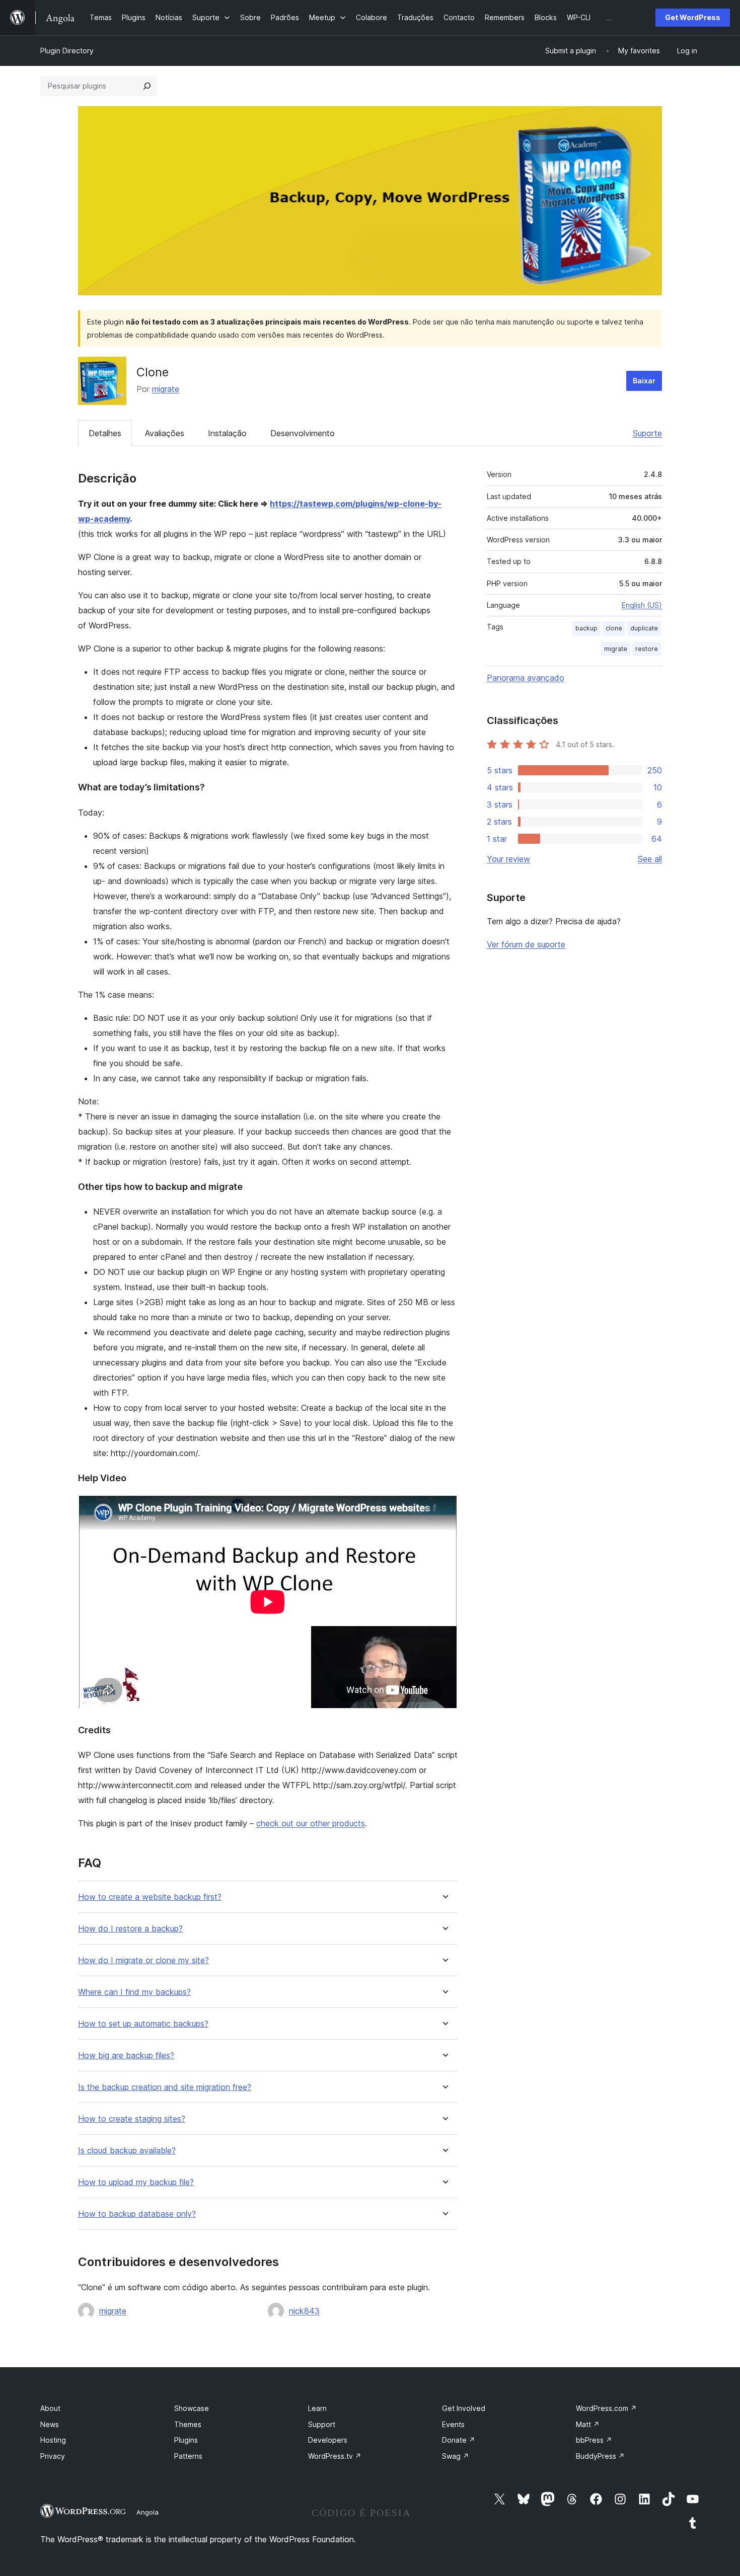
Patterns (188, 2456)
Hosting (53, 2440)
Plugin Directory (67, 51)
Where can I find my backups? (134, 1992)
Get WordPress (693, 17)
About (50, 2408)
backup (586, 628)
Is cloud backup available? (127, 2151)
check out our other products (311, 1823)
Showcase (192, 2408)
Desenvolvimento (303, 433)
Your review (508, 859)
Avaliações (165, 433)
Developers (328, 2440)
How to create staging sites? (132, 2119)
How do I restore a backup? (130, 1929)
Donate (459, 2440)
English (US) (642, 605)
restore (647, 649)
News (50, 2424)
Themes (188, 2424)
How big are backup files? (126, 2056)
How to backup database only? (137, 2214)
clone (614, 628)
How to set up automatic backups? (143, 2024)
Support (322, 2424)
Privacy (53, 2456)
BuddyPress (600, 2456)
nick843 (304, 2311)
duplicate (644, 628)
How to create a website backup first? (150, 1897)
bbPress (594, 2440)
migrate (166, 389)
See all (650, 859)
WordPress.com (606, 2408)
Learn (317, 2408)
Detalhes (105, 433)
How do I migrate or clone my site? (143, 1960)
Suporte (647, 433)
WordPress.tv (335, 2456)
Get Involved (464, 2408)
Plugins (186, 2440)
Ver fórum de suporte (526, 944)
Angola (147, 2512)
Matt (588, 2424)
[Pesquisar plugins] (147, 86)
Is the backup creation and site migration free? (165, 2087)
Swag (456, 2456)
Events (453, 2424)
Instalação (227, 433)
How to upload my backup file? (136, 2182)
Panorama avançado (526, 678)
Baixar (644, 381)
